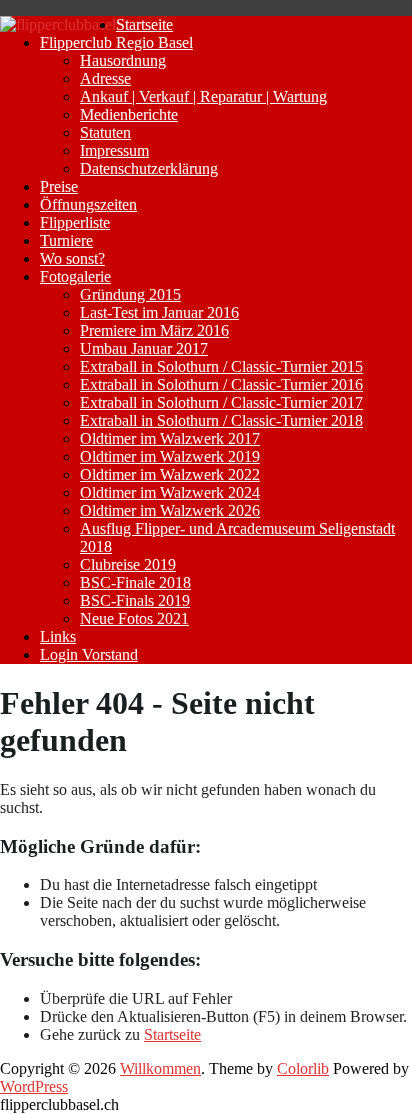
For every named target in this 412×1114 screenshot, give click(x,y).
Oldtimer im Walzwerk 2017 (170, 438)
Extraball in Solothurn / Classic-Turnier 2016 (221, 384)
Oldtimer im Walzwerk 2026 (170, 510)
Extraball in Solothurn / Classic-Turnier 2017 (221, 402)
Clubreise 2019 (128, 564)
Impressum (114, 150)
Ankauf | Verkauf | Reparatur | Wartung (203, 96)
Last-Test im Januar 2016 (159, 312)
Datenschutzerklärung (149, 168)
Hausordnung (123, 60)
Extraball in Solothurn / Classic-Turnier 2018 (221, 420)
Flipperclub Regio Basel (116, 42)
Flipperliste (75, 222)
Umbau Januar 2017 (144, 348)
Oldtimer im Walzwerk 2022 (170, 474)
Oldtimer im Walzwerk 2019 (170, 456)
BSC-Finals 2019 (135, 600)
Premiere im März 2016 (154, 330)
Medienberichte (129, 114)
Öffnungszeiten (88, 204)
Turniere (66, 240)
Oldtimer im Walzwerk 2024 (170, 492)
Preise (59, 186)
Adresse (105, 78)
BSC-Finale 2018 (135, 582)
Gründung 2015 (130, 294)
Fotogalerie (75, 276)
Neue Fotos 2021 (134, 618)
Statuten (105, 132)
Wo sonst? (72, 258)
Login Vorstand (89, 654)
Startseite (144, 24)
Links (58, 636)
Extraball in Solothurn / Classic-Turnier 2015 (221, 366)
